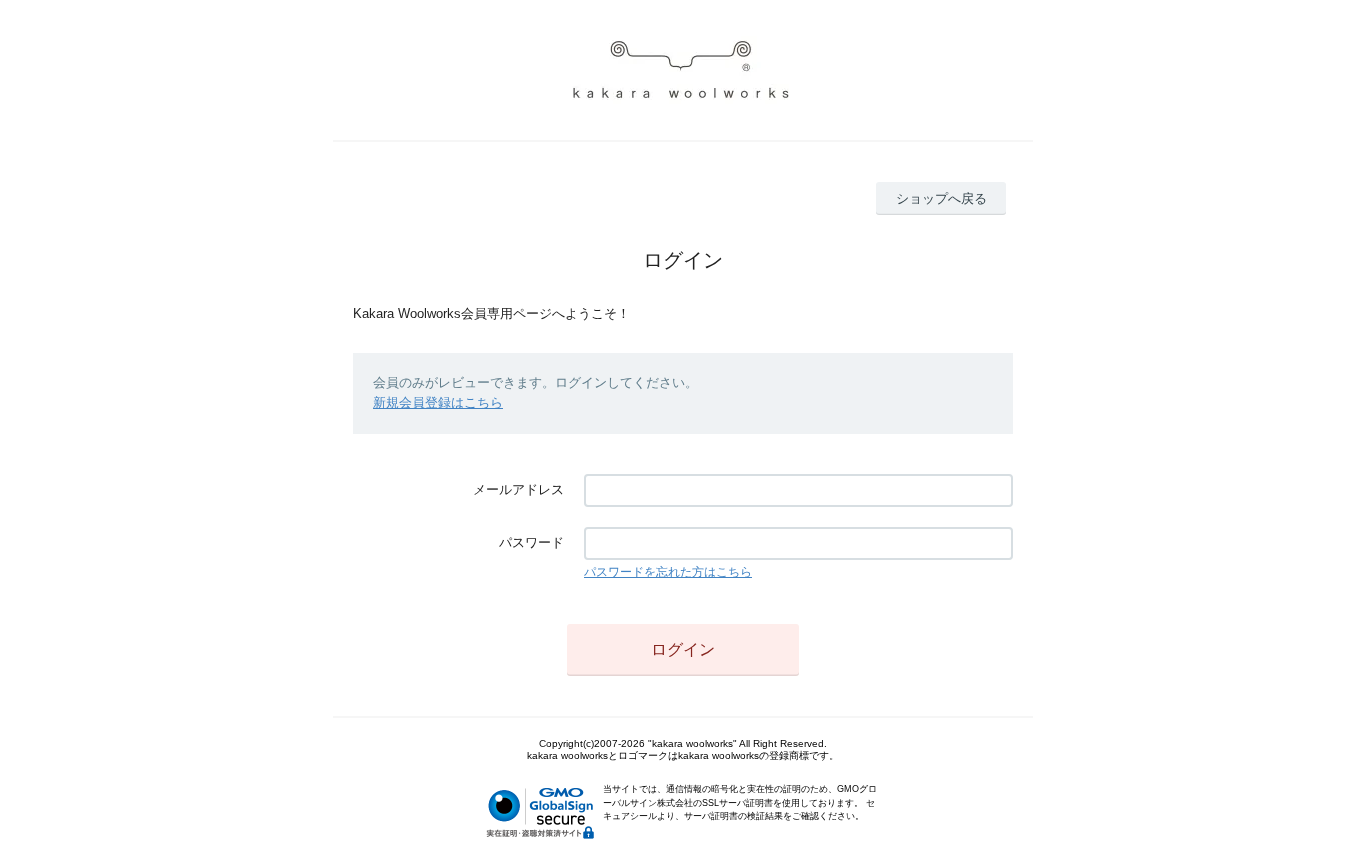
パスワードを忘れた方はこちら (668, 572)
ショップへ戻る (941, 198)
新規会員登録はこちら (438, 402)
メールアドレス (518, 489)
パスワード (531, 542)
